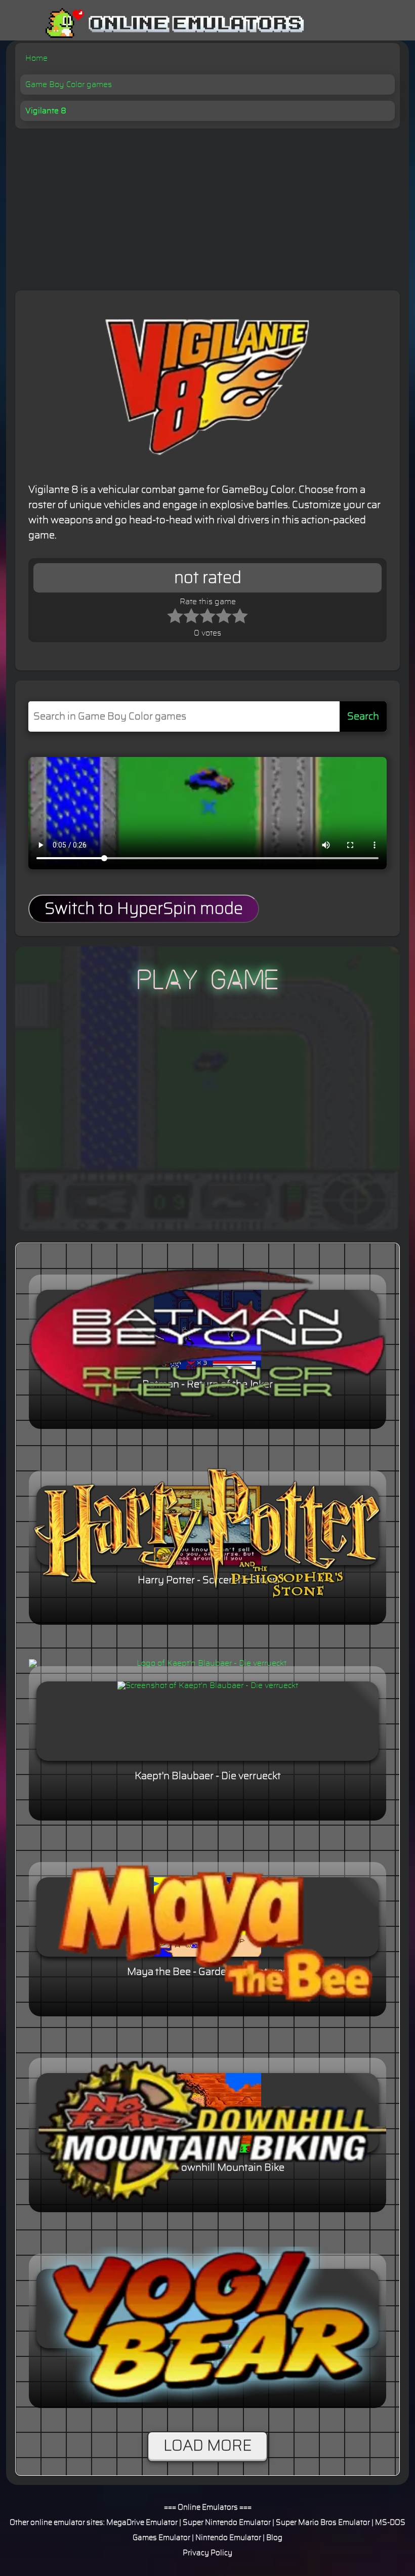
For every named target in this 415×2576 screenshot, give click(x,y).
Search (363, 716)
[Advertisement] (207, 204)
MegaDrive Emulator (142, 2523)
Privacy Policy (207, 2553)
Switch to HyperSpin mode (144, 909)
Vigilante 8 (46, 111)
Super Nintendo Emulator (227, 2523)
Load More (207, 2446)
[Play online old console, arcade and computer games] (160, 24)
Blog (274, 2538)
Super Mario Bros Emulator (323, 2523)
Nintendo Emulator (228, 2538)
